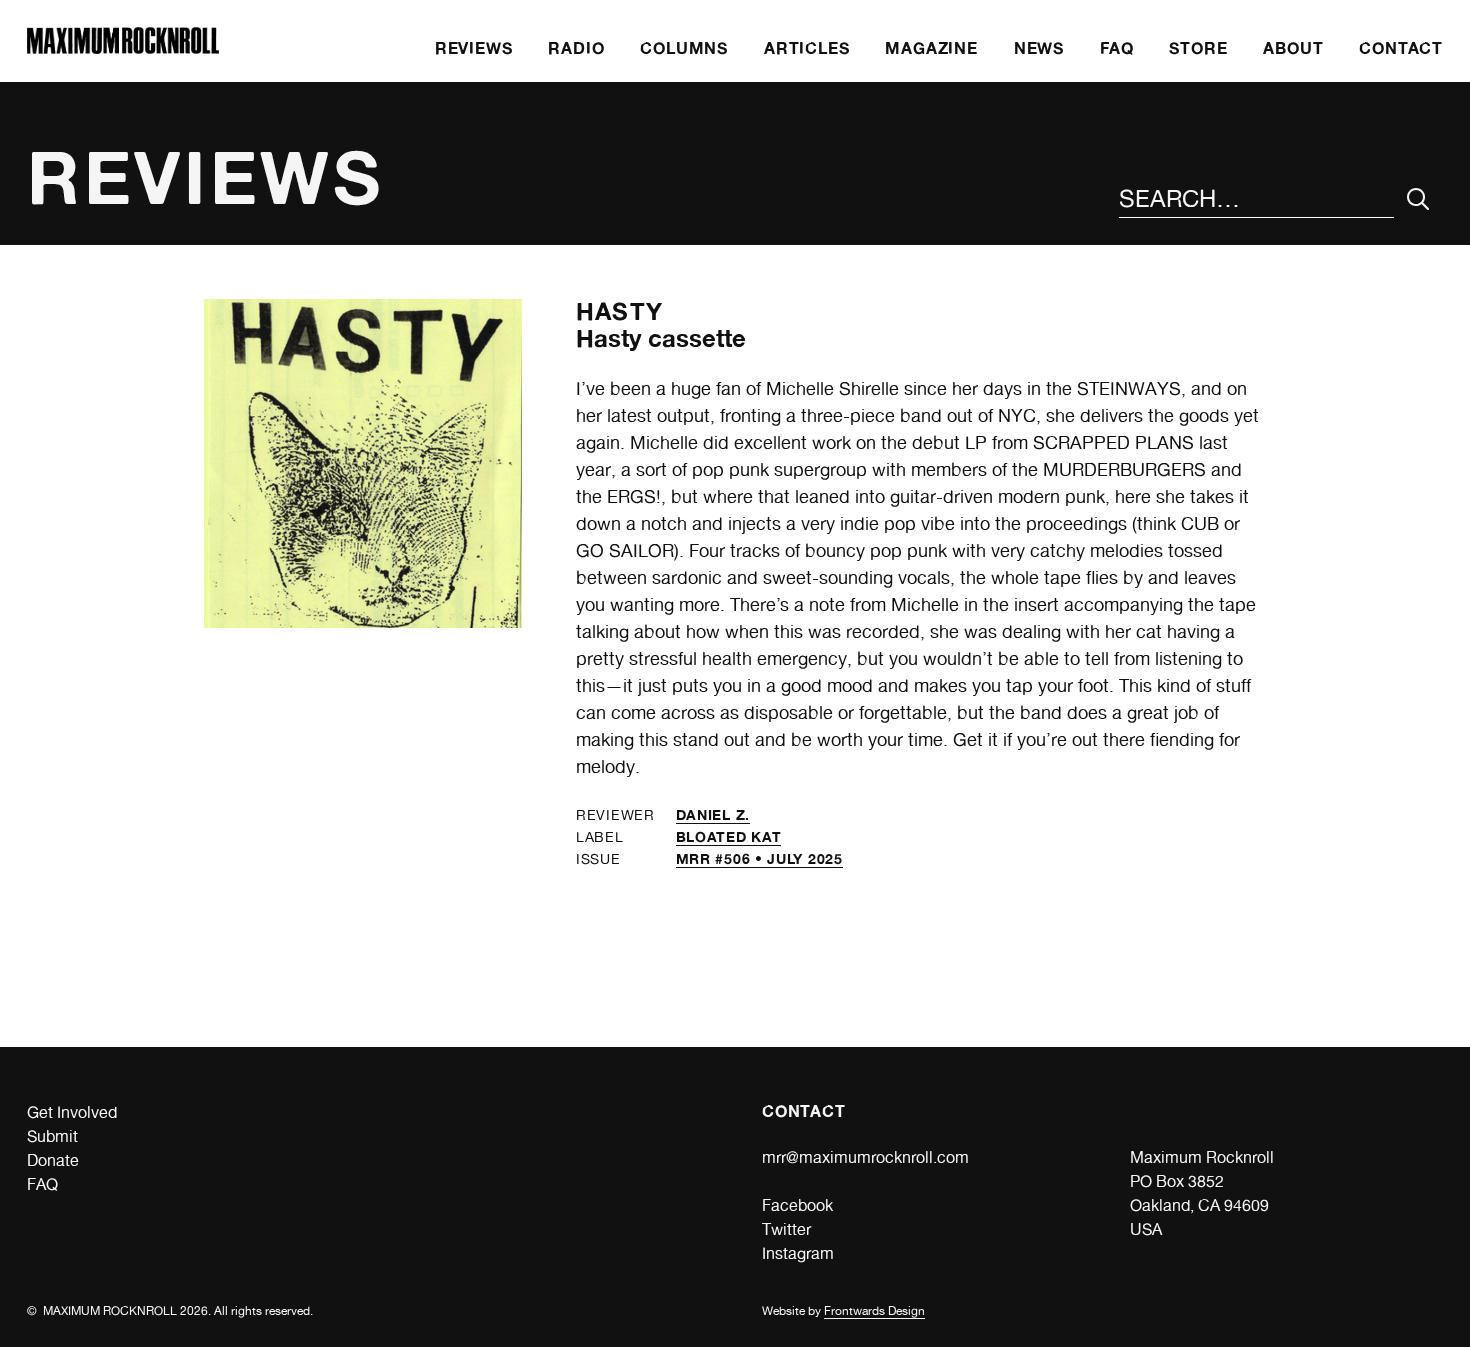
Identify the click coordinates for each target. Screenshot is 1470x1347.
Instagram (798, 1253)
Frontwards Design (874, 1311)
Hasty (619, 311)
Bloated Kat (729, 836)
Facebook (797, 1205)
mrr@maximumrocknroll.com (865, 1157)
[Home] (123, 48)
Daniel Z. (713, 814)
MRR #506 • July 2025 (759, 858)
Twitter (786, 1229)
